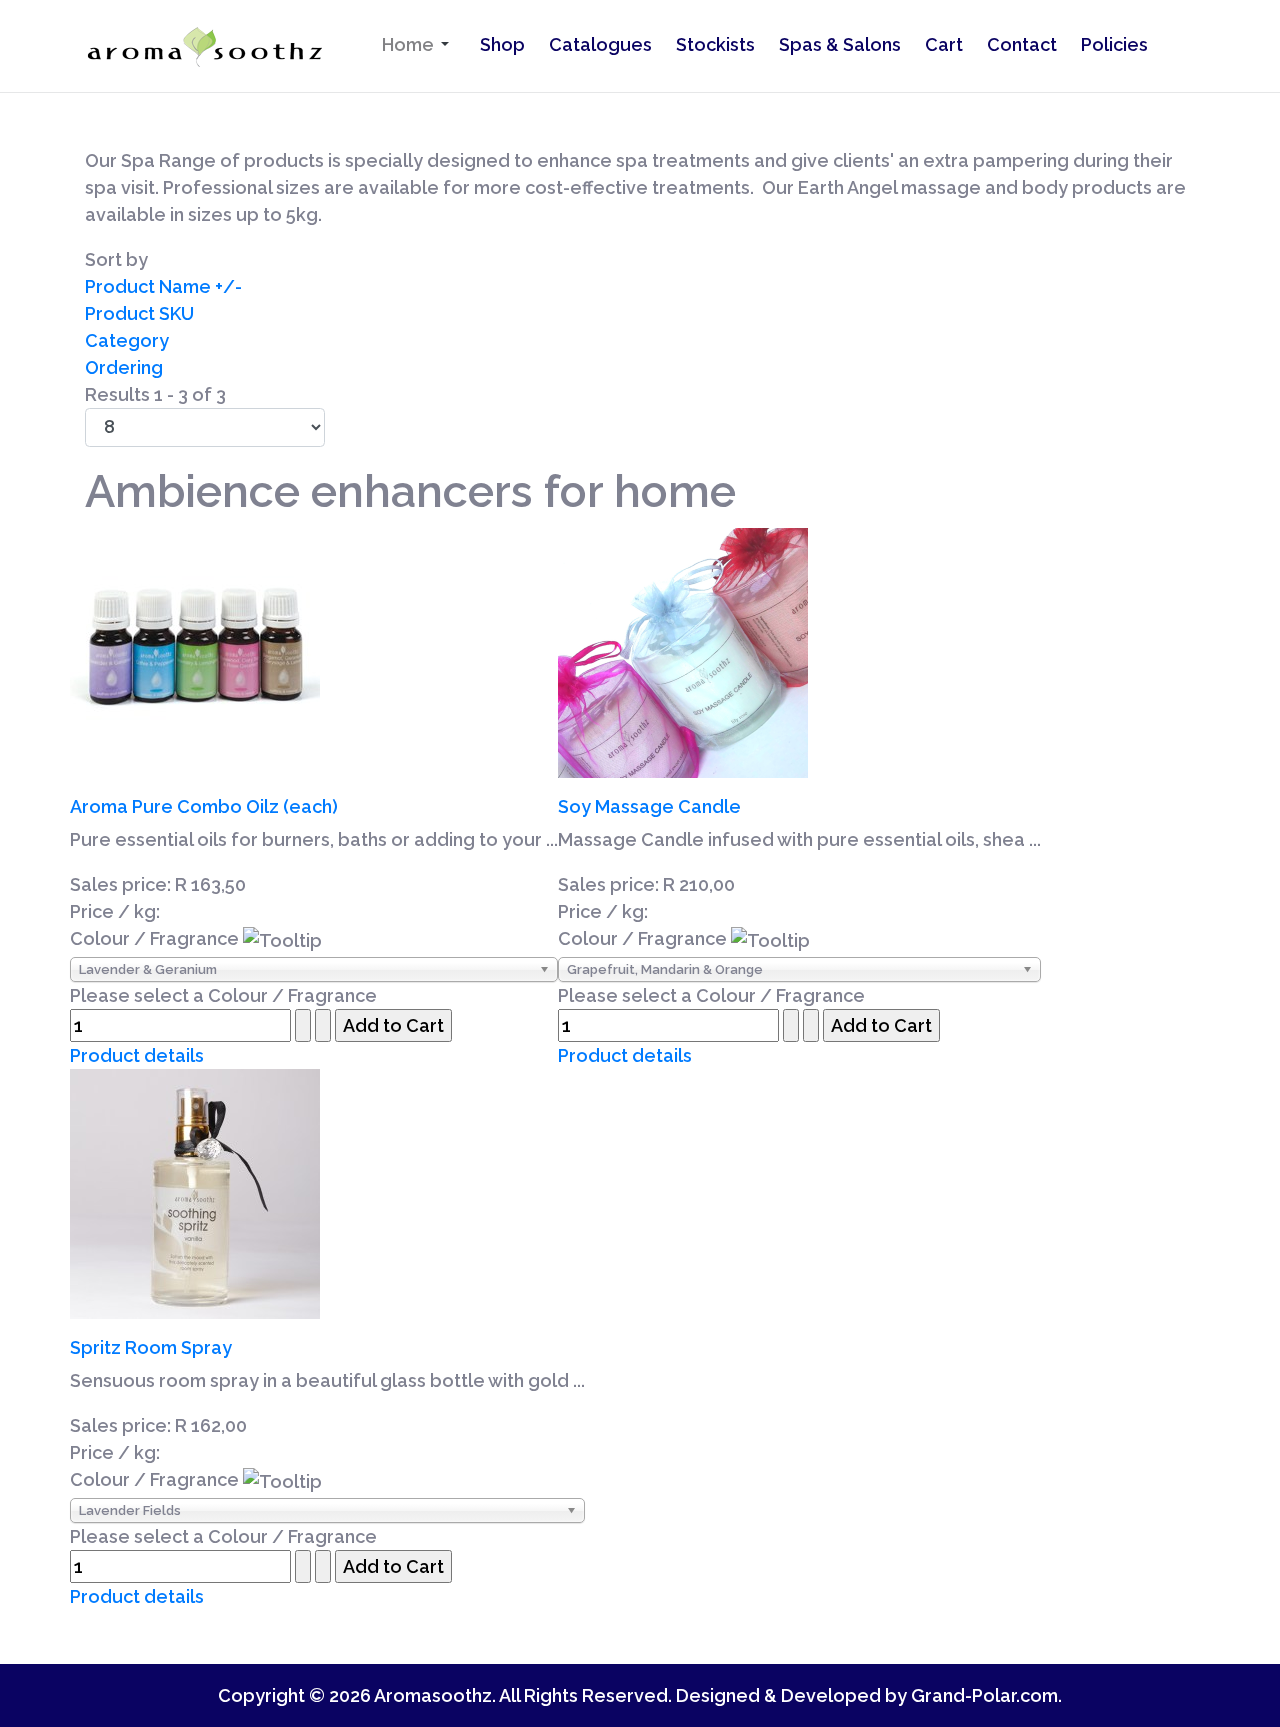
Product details (137, 1055)
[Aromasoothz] (203, 47)
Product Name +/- (163, 286)
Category (127, 340)
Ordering (124, 367)
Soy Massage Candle (649, 806)
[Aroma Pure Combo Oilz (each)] (195, 650)
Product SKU (139, 313)
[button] (419, 44)
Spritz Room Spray (151, 1347)
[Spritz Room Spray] (195, 1191)
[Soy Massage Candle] (683, 650)
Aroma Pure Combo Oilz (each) (204, 806)
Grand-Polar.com (984, 1695)
